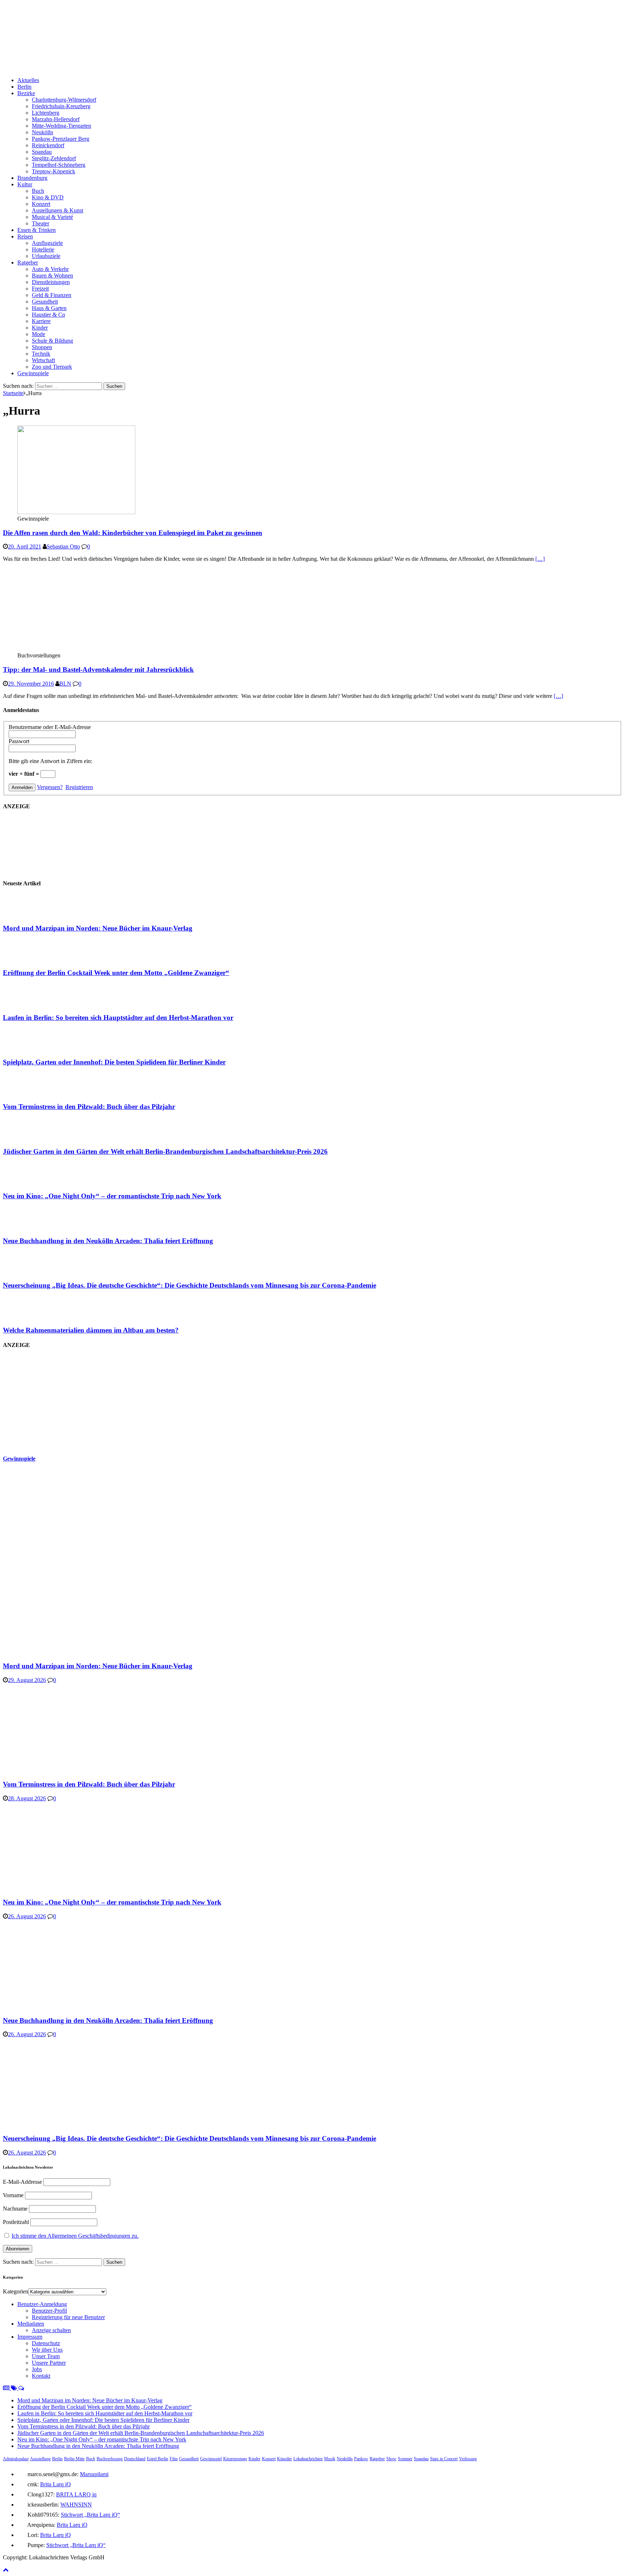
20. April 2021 (25, 546)
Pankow (361, 2459)
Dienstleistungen (51, 282)
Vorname (13, 2195)
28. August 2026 (27, 1798)
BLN (65, 684)
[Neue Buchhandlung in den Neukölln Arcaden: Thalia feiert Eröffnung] (32, 1227)
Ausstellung (40, 2459)
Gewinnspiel (211, 2459)
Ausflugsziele (47, 243)
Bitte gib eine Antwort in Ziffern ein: (50, 761)
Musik (330, 2459)
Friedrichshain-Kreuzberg (61, 106)
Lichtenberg (46, 113)
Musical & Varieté (52, 217)
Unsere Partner (49, 2363)
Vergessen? (50, 787)
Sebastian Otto (63, 546)
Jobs (37, 2369)
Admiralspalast (16, 2459)
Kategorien (16, 2291)
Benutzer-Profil (49, 2311)
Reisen (25, 236)
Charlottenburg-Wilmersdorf (64, 100)
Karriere (41, 321)
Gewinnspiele (33, 373)
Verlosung (468, 2459)
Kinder (40, 328)
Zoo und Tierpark (52, 367)
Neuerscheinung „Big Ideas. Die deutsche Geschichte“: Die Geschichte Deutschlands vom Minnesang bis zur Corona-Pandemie (190, 1285)
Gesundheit (45, 302)
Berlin (24, 87)
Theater (41, 223)
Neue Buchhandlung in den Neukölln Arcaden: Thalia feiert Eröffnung (108, 1241)
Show (391, 2459)
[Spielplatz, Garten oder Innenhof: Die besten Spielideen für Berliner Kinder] (32, 1048)
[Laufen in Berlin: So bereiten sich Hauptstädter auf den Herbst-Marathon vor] (32, 1003)
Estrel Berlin (158, 2459)
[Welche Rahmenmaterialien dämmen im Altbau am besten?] (32, 1316)
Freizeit (40, 289)
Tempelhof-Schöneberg (59, 165)
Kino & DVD (48, 197)
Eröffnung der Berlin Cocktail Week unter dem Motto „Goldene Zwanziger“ (116, 973)
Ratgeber (28, 262)
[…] (540, 559)
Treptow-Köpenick (54, 171)
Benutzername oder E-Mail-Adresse (50, 727)
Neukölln (42, 132)
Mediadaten (31, 2324)
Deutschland (135, 2459)
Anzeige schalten (51, 2330)
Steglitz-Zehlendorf (54, 158)
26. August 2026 (27, 1916)
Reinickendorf (48, 145)
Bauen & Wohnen (52, 276)
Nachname (15, 2209)
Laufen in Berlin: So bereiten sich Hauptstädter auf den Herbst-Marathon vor (118, 1018)
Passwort (19, 741)
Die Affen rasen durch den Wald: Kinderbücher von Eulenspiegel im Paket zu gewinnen (133, 533)
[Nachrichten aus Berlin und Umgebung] (220, 68)
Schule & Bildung (52, 341)
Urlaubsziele (46, 256)
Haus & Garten (49, 308)
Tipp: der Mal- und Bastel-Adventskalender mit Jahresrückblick (98, 670)
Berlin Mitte (74, 2459)
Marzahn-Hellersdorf (56, 119)
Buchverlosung (110, 2459)
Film (174, 2459)
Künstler (284, 2459)
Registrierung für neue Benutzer (68, 2317)
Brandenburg (32, 178)
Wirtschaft (43, 360)
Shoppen (42, 347)
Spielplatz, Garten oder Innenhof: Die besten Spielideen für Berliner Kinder (114, 1062)
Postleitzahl (16, 2222)
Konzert (41, 204)
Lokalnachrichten (308, 2459)
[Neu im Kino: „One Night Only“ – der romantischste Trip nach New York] (32, 1182)
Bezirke (26, 93)
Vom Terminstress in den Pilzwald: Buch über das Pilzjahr (89, 1107)
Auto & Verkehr (50, 269)
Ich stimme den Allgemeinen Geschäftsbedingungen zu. (75, 2236)
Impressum (30, 2337)
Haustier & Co (48, 315)
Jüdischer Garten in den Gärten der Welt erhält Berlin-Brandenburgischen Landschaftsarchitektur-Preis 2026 (165, 1151)
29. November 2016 (31, 684)
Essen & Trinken (37, 230)
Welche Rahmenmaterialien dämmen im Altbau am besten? (91, 1330)
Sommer (405, 2459)
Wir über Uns (47, 2350)
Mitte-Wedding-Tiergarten (61, 126)
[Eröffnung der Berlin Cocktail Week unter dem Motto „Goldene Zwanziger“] (32, 959)
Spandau (42, 152)
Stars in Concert (444, 2459)
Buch (38, 191)
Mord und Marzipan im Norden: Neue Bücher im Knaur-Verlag (98, 928)
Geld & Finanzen (52, 295)
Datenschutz (46, 2343)
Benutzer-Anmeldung (42, 2304)
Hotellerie (43, 249)
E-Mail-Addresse (22, 2182)
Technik (41, 354)
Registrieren (79, 787)
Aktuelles (28, 80)
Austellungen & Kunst (58, 210)
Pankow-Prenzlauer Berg (61, 139)
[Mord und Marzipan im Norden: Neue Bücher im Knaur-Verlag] (32, 914)
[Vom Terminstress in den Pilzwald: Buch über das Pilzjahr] (32, 1093)
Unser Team (46, 2356)
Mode (39, 334)
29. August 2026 (27, 1680)
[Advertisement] (57, 1401)
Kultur (25, 184)
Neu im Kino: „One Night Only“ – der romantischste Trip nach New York (112, 1196)
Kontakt (41, 2376)
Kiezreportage (235, 2459)
